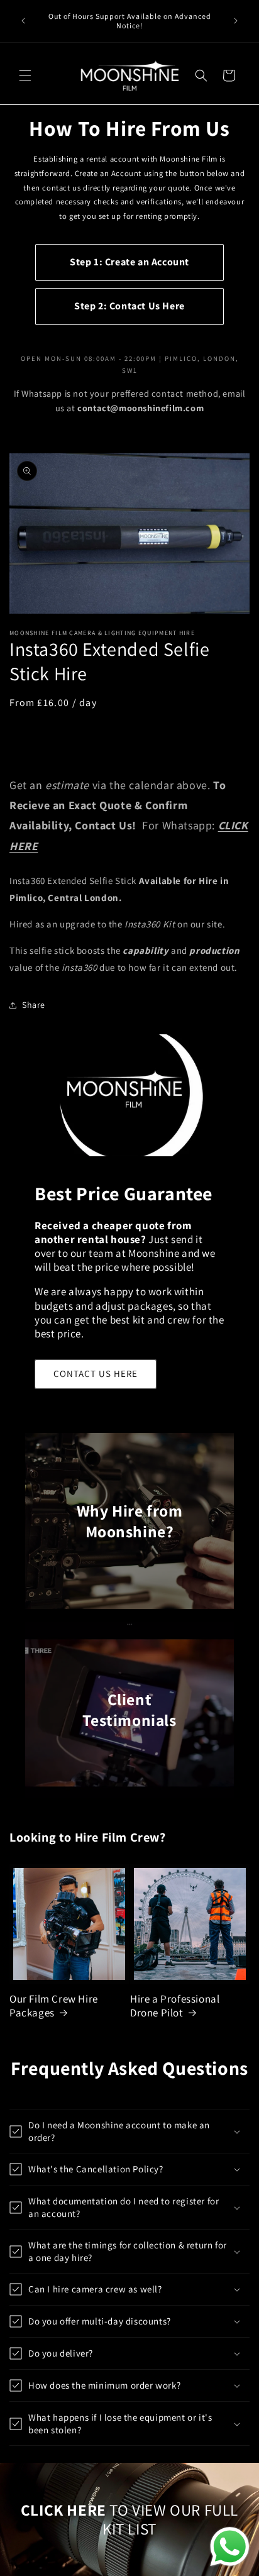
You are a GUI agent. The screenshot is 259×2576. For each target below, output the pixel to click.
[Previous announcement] (23, 21)
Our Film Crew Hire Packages (54, 2006)
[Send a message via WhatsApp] (230, 2547)
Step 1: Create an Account (129, 262)
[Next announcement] (236, 21)
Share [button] (34, 1005)
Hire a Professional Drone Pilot (175, 2006)
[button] (25, 75)
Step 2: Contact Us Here (129, 306)
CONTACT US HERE (96, 1374)
